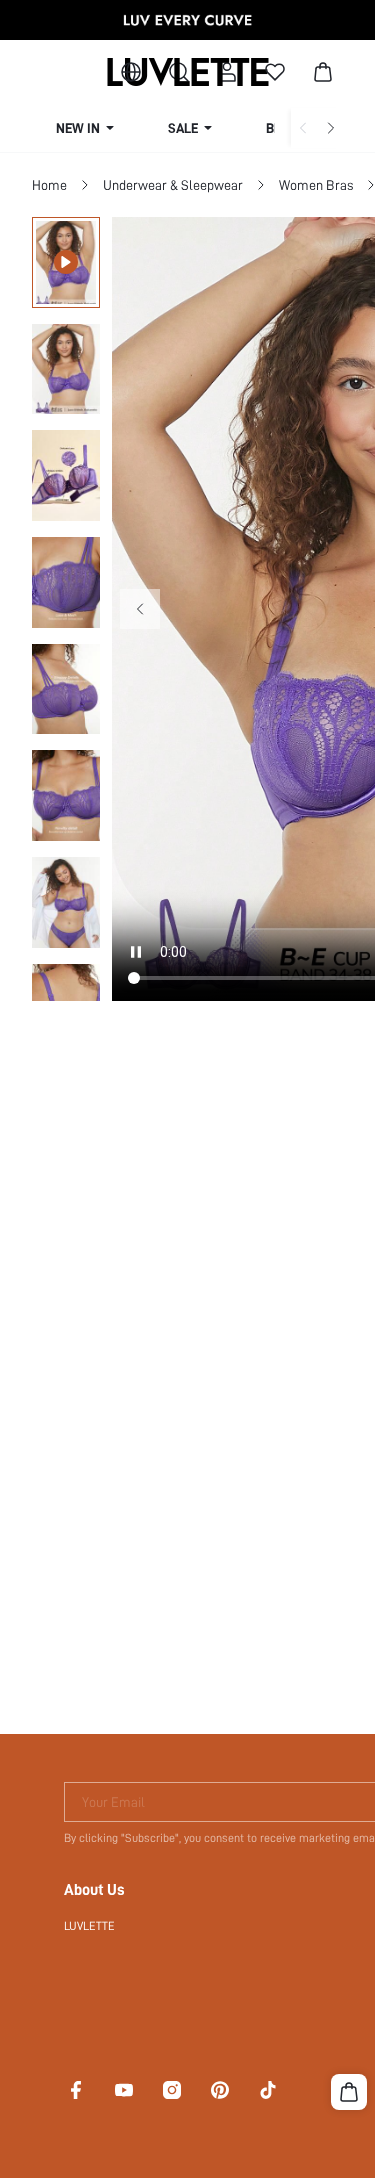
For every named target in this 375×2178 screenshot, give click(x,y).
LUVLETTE (89, 1926)
